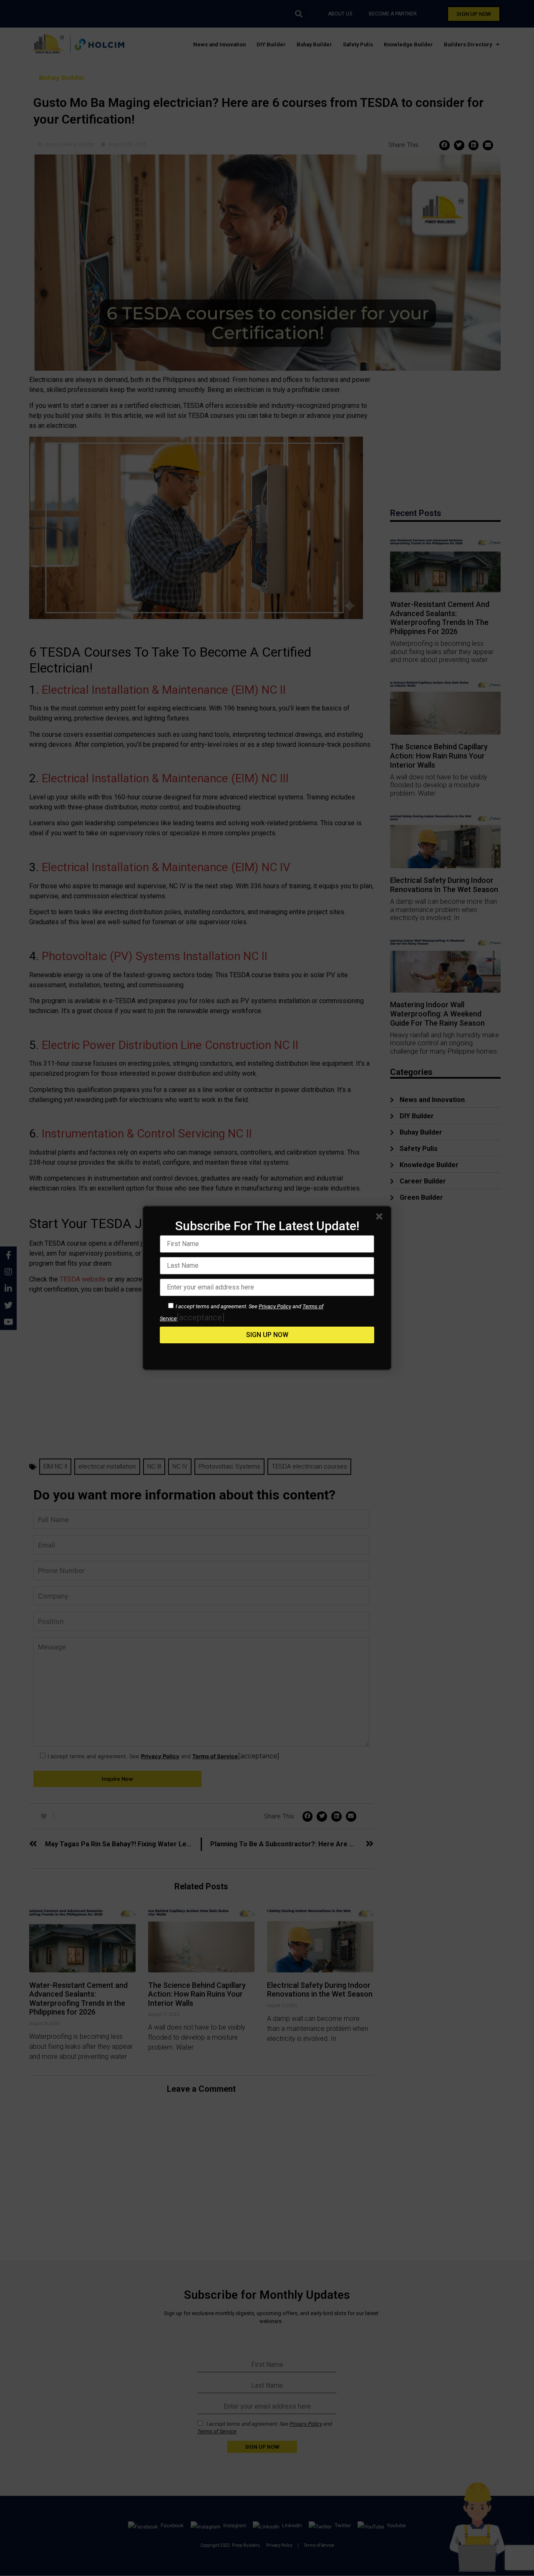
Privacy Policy (275, 1306)
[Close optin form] (381, 1218)
